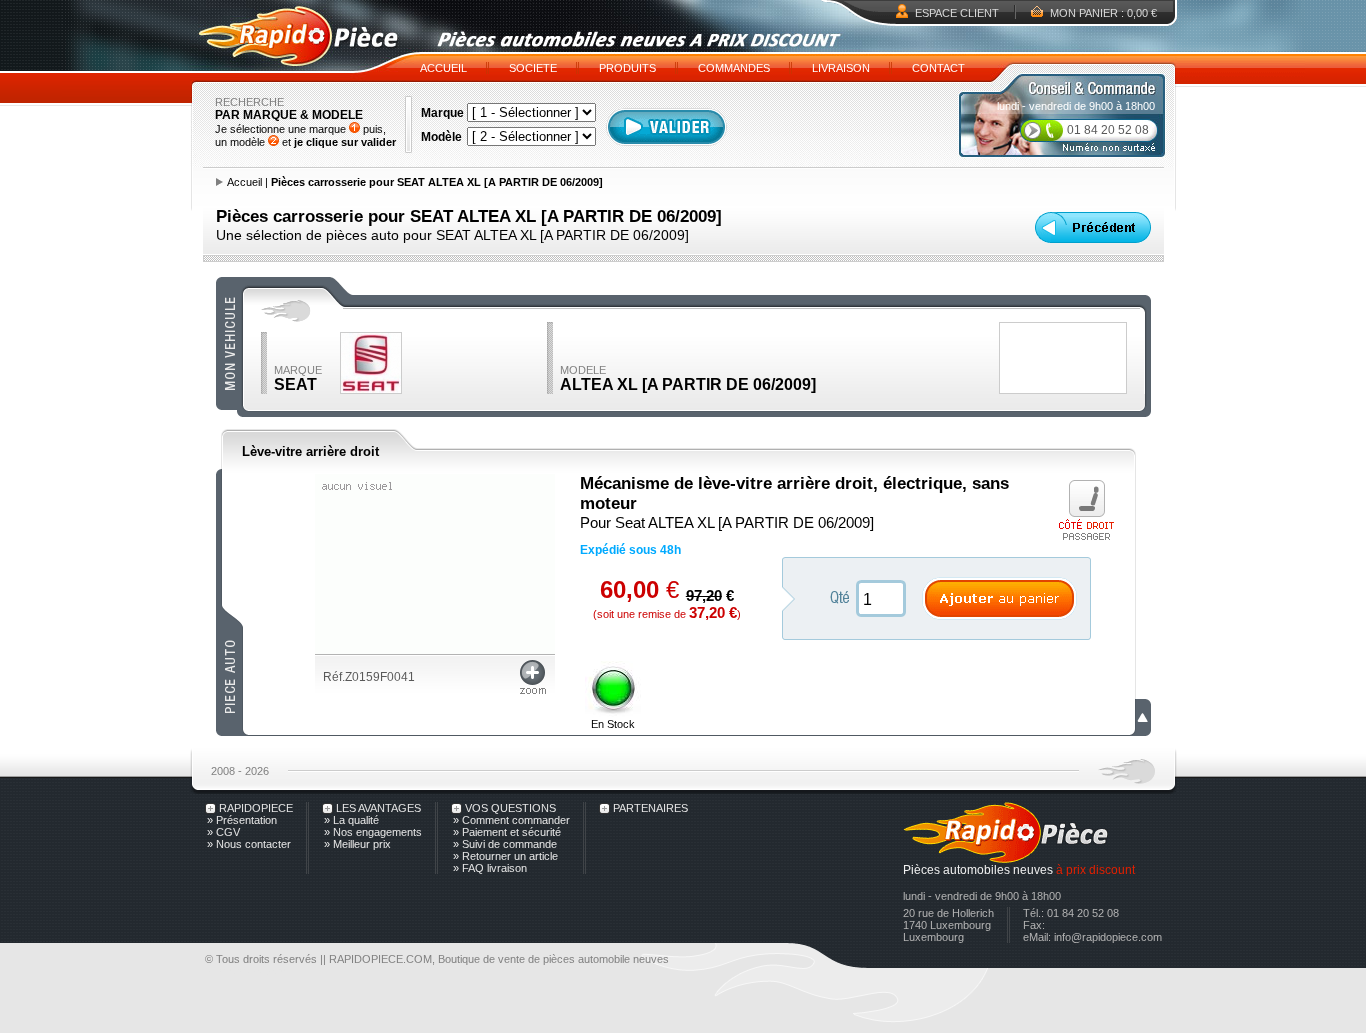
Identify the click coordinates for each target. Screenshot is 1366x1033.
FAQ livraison (494, 868)
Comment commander (516, 820)
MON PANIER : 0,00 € (1103, 13)
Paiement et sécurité (511, 832)
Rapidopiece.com (247, 971)
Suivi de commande (509, 844)
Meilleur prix (362, 844)
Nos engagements (377, 832)
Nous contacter (253, 844)
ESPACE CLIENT (957, 13)
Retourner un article (510, 856)
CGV (228, 832)
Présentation (246, 820)
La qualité (356, 820)
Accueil (244, 182)
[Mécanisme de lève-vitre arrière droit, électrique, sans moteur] (435, 650)
